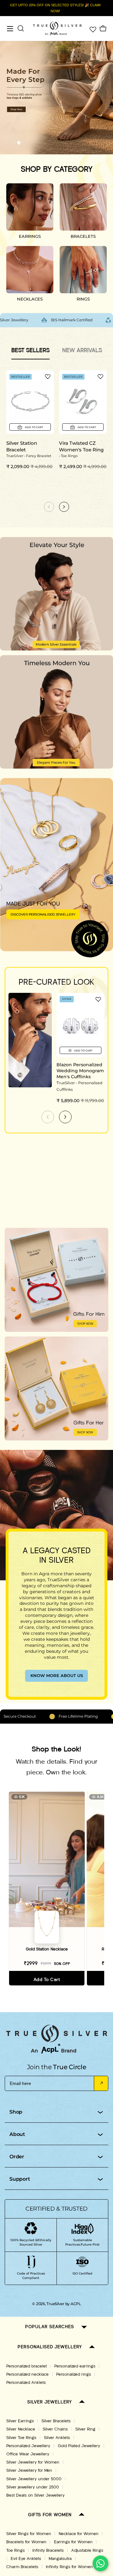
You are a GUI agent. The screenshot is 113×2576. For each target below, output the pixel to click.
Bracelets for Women (26, 2542)
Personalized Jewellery (28, 2446)
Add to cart (47, 1980)
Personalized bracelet (27, 2366)
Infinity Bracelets (48, 2550)
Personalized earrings (75, 2366)
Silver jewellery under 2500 (33, 2487)
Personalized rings (74, 2374)
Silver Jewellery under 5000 (34, 2479)
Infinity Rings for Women (69, 2567)
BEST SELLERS (30, 350)
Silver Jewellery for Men (29, 2470)
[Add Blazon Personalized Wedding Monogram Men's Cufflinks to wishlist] (98, 999)
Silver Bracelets (56, 2421)
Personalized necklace (27, 2374)
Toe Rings (16, 2550)
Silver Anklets (57, 2438)
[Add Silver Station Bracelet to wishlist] (48, 376)
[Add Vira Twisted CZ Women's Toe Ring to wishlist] (100, 376)
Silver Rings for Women (29, 2534)
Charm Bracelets (22, 2567)
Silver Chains (55, 2429)
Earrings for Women (73, 2542)
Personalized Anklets (26, 2383)
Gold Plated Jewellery (79, 2446)
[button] (8, 143)
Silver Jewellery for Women (33, 2462)
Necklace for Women (79, 2534)
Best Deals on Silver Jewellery (35, 2495)
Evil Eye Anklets (26, 2559)
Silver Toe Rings (21, 2438)
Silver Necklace (21, 2429)
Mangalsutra (60, 2559)
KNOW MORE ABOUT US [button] (57, 1675)
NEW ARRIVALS (82, 350)
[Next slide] (65, 1117)
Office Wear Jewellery (28, 2454)
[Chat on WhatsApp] (100, 2563)
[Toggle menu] (10, 29)
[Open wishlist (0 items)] (92, 29)
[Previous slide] (48, 1117)
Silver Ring (85, 2429)
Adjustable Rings (87, 2550)
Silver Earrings (20, 2421)
